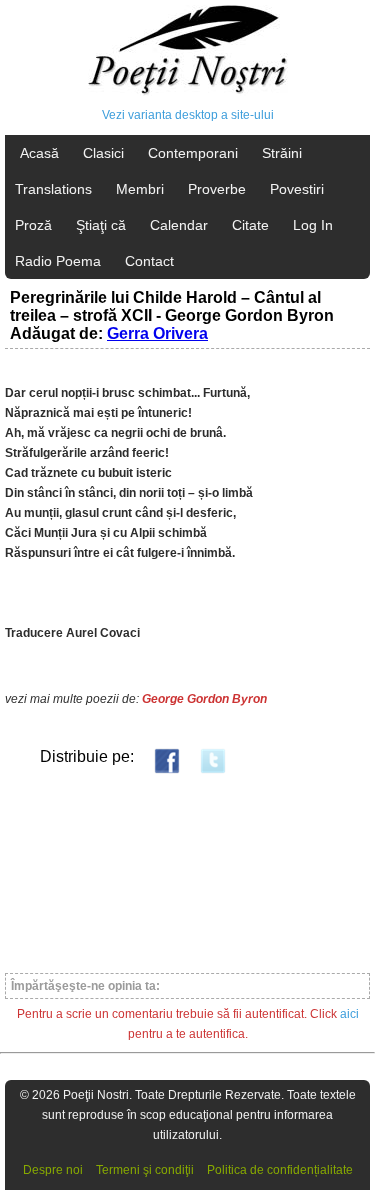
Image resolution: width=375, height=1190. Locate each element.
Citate (250, 225)
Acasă (39, 153)
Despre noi (53, 1170)
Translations (53, 189)
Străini (282, 153)
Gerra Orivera (157, 333)
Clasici (103, 153)
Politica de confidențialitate (280, 1170)
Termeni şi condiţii (145, 1170)
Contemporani (193, 153)
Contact (149, 261)
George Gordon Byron (204, 699)
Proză (33, 225)
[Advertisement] (187, 872)
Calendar (179, 225)
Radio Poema (58, 261)
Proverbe (217, 189)
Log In (313, 225)
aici (349, 1014)
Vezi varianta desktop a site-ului (188, 115)
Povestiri (297, 189)
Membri (140, 189)
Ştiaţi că (101, 225)
